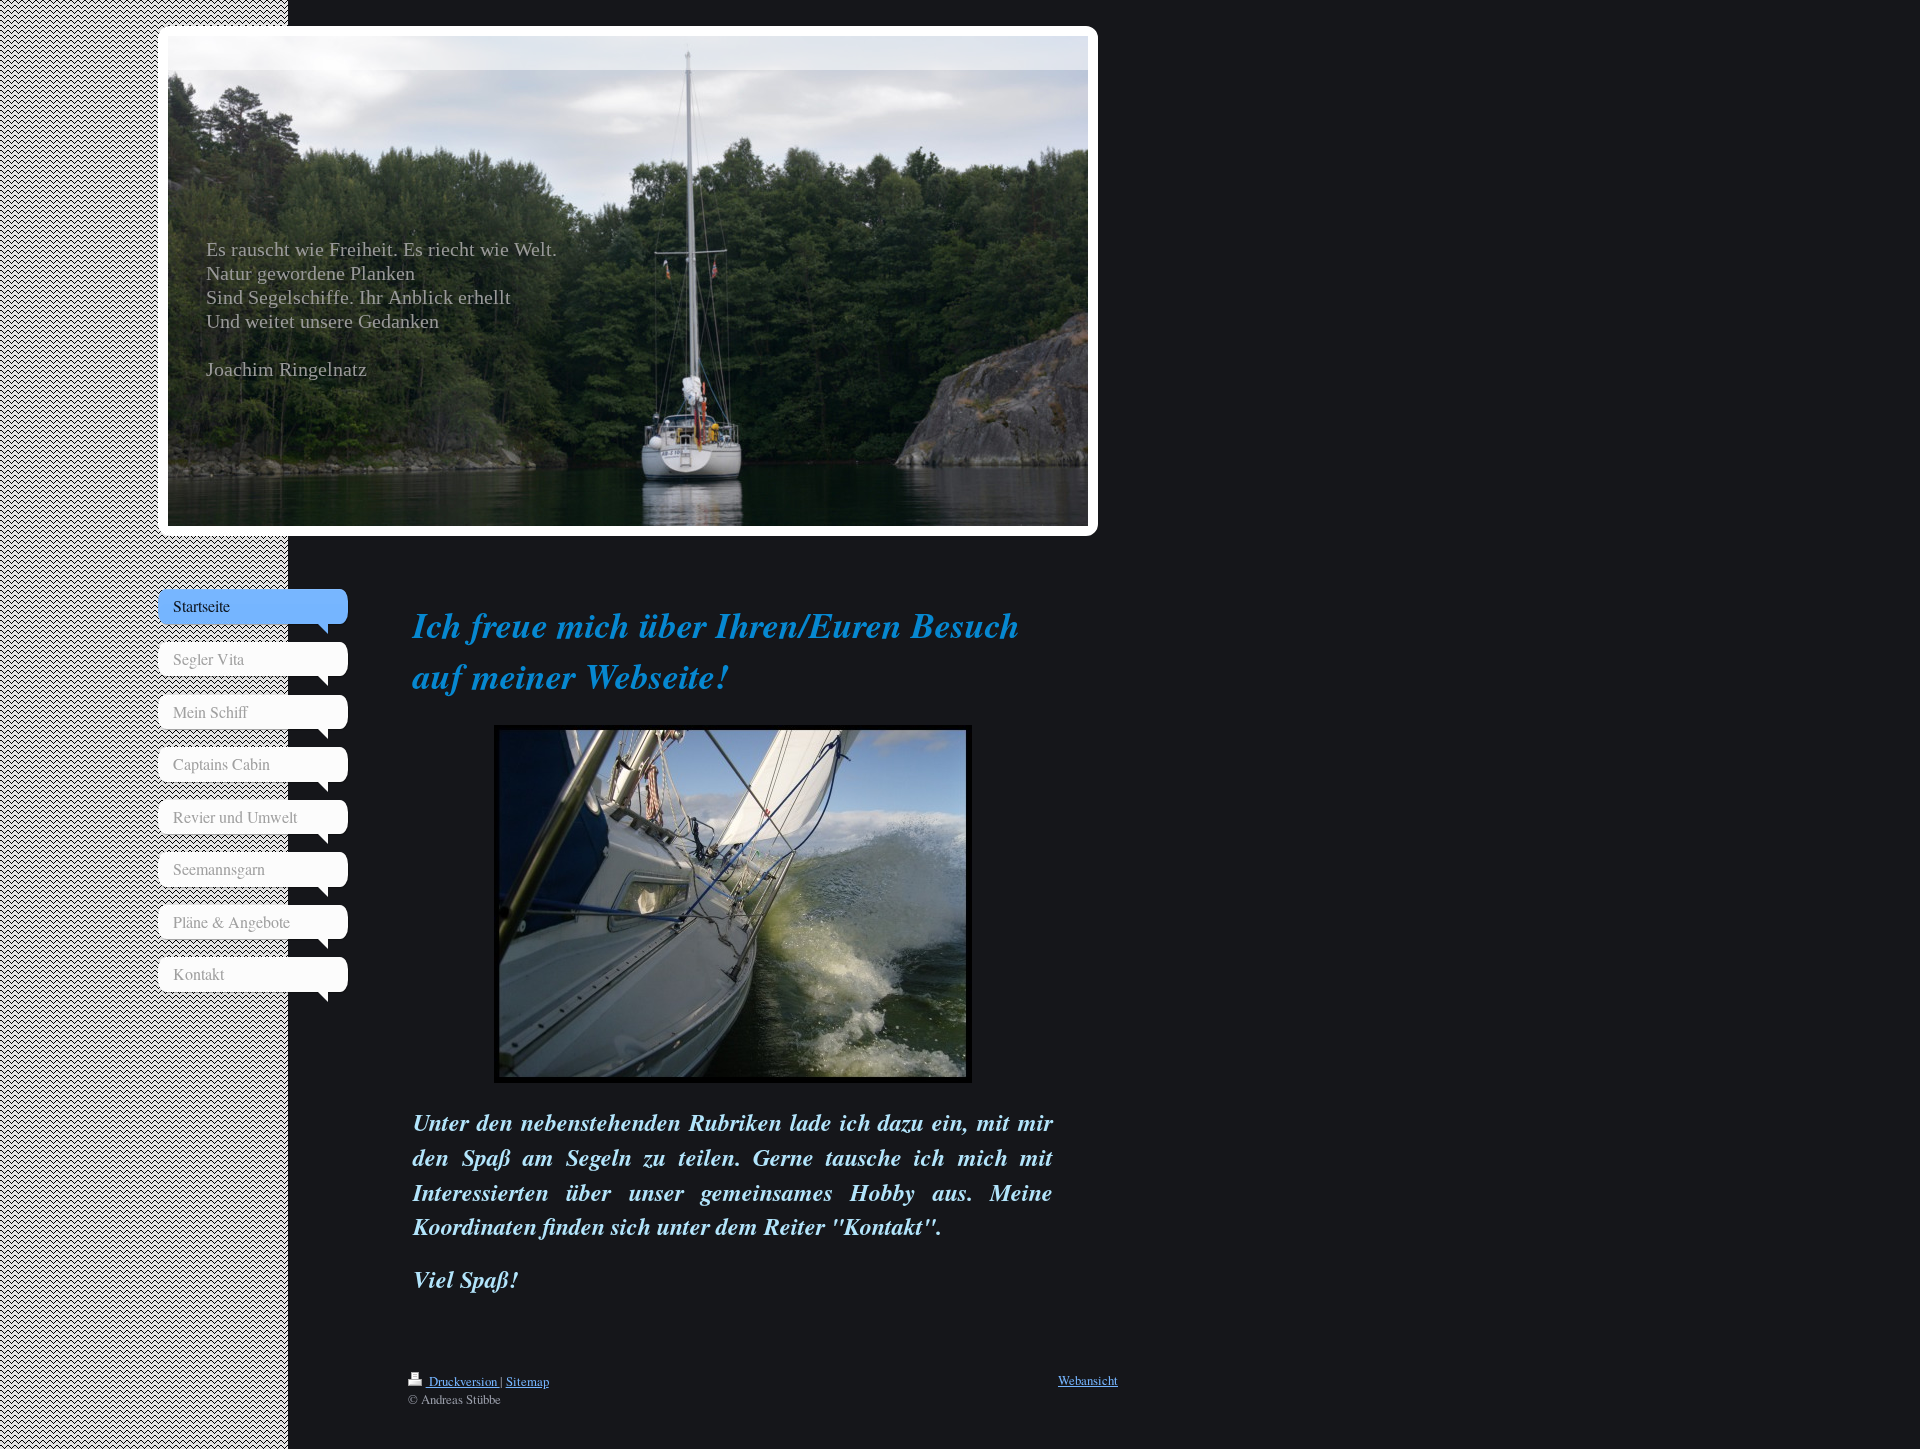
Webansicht (1088, 1380)
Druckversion (463, 1381)
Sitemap (527, 1381)
